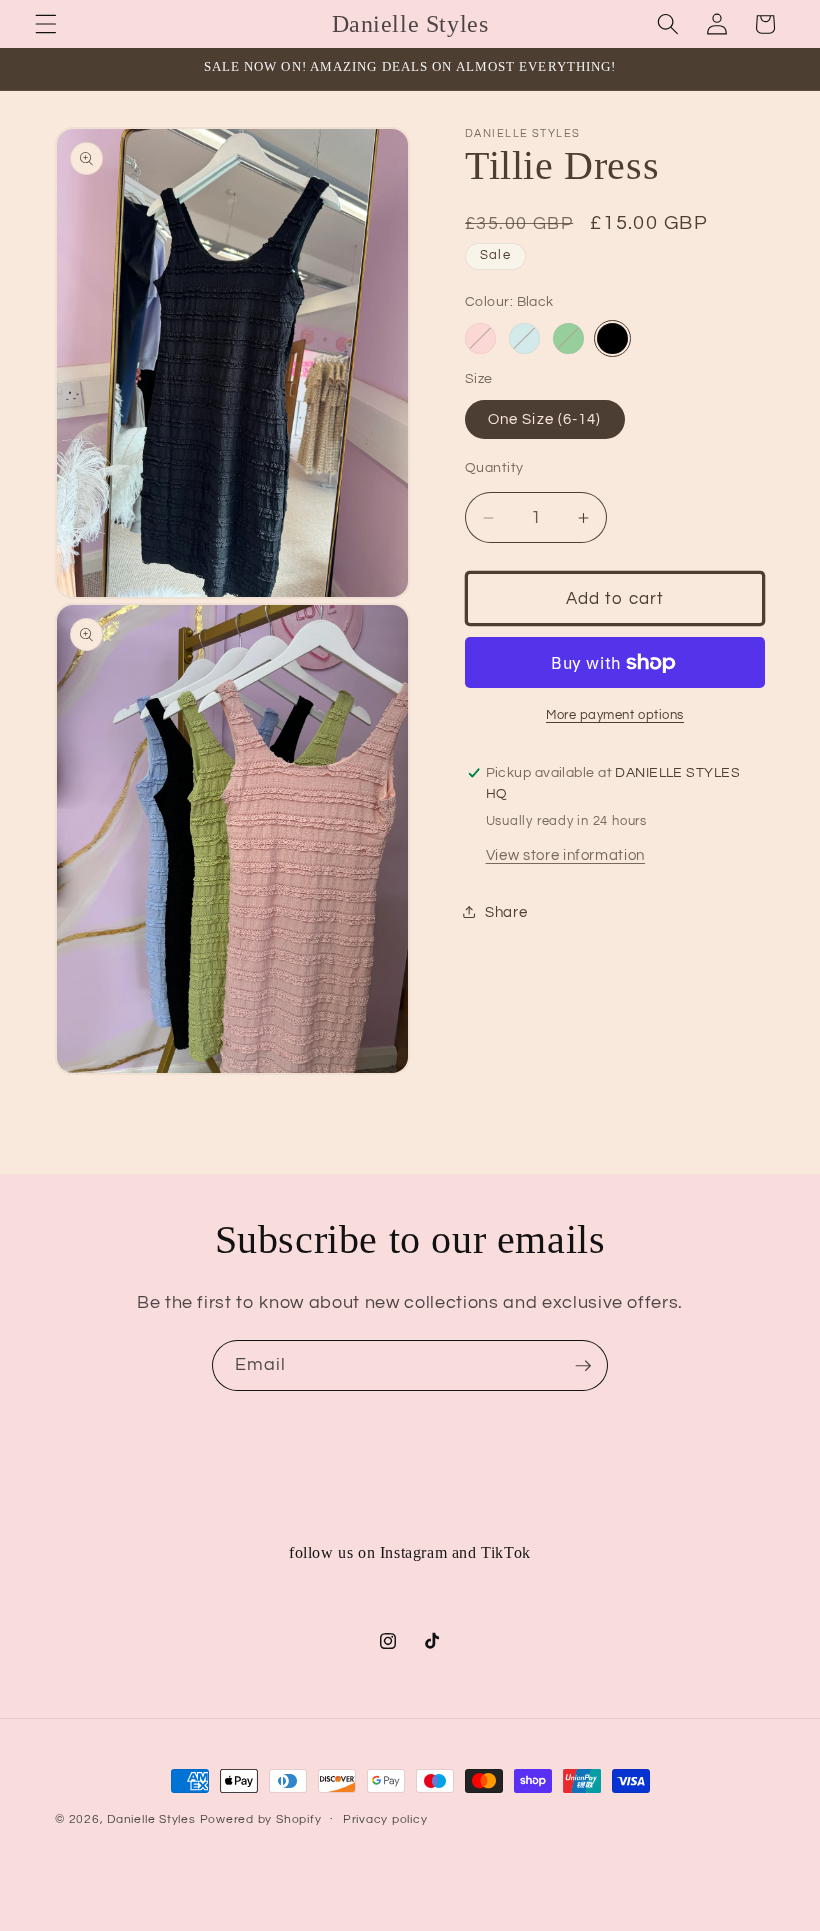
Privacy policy (385, 1819)
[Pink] (480, 338)
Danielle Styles (151, 1819)
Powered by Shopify (261, 1819)
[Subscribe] (583, 1366)
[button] (46, 24)
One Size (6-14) (545, 419)
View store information (566, 855)
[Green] (568, 338)
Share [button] (506, 912)
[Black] (612, 338)
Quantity (494, 467)
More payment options (615, 715)
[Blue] (524, 338)
